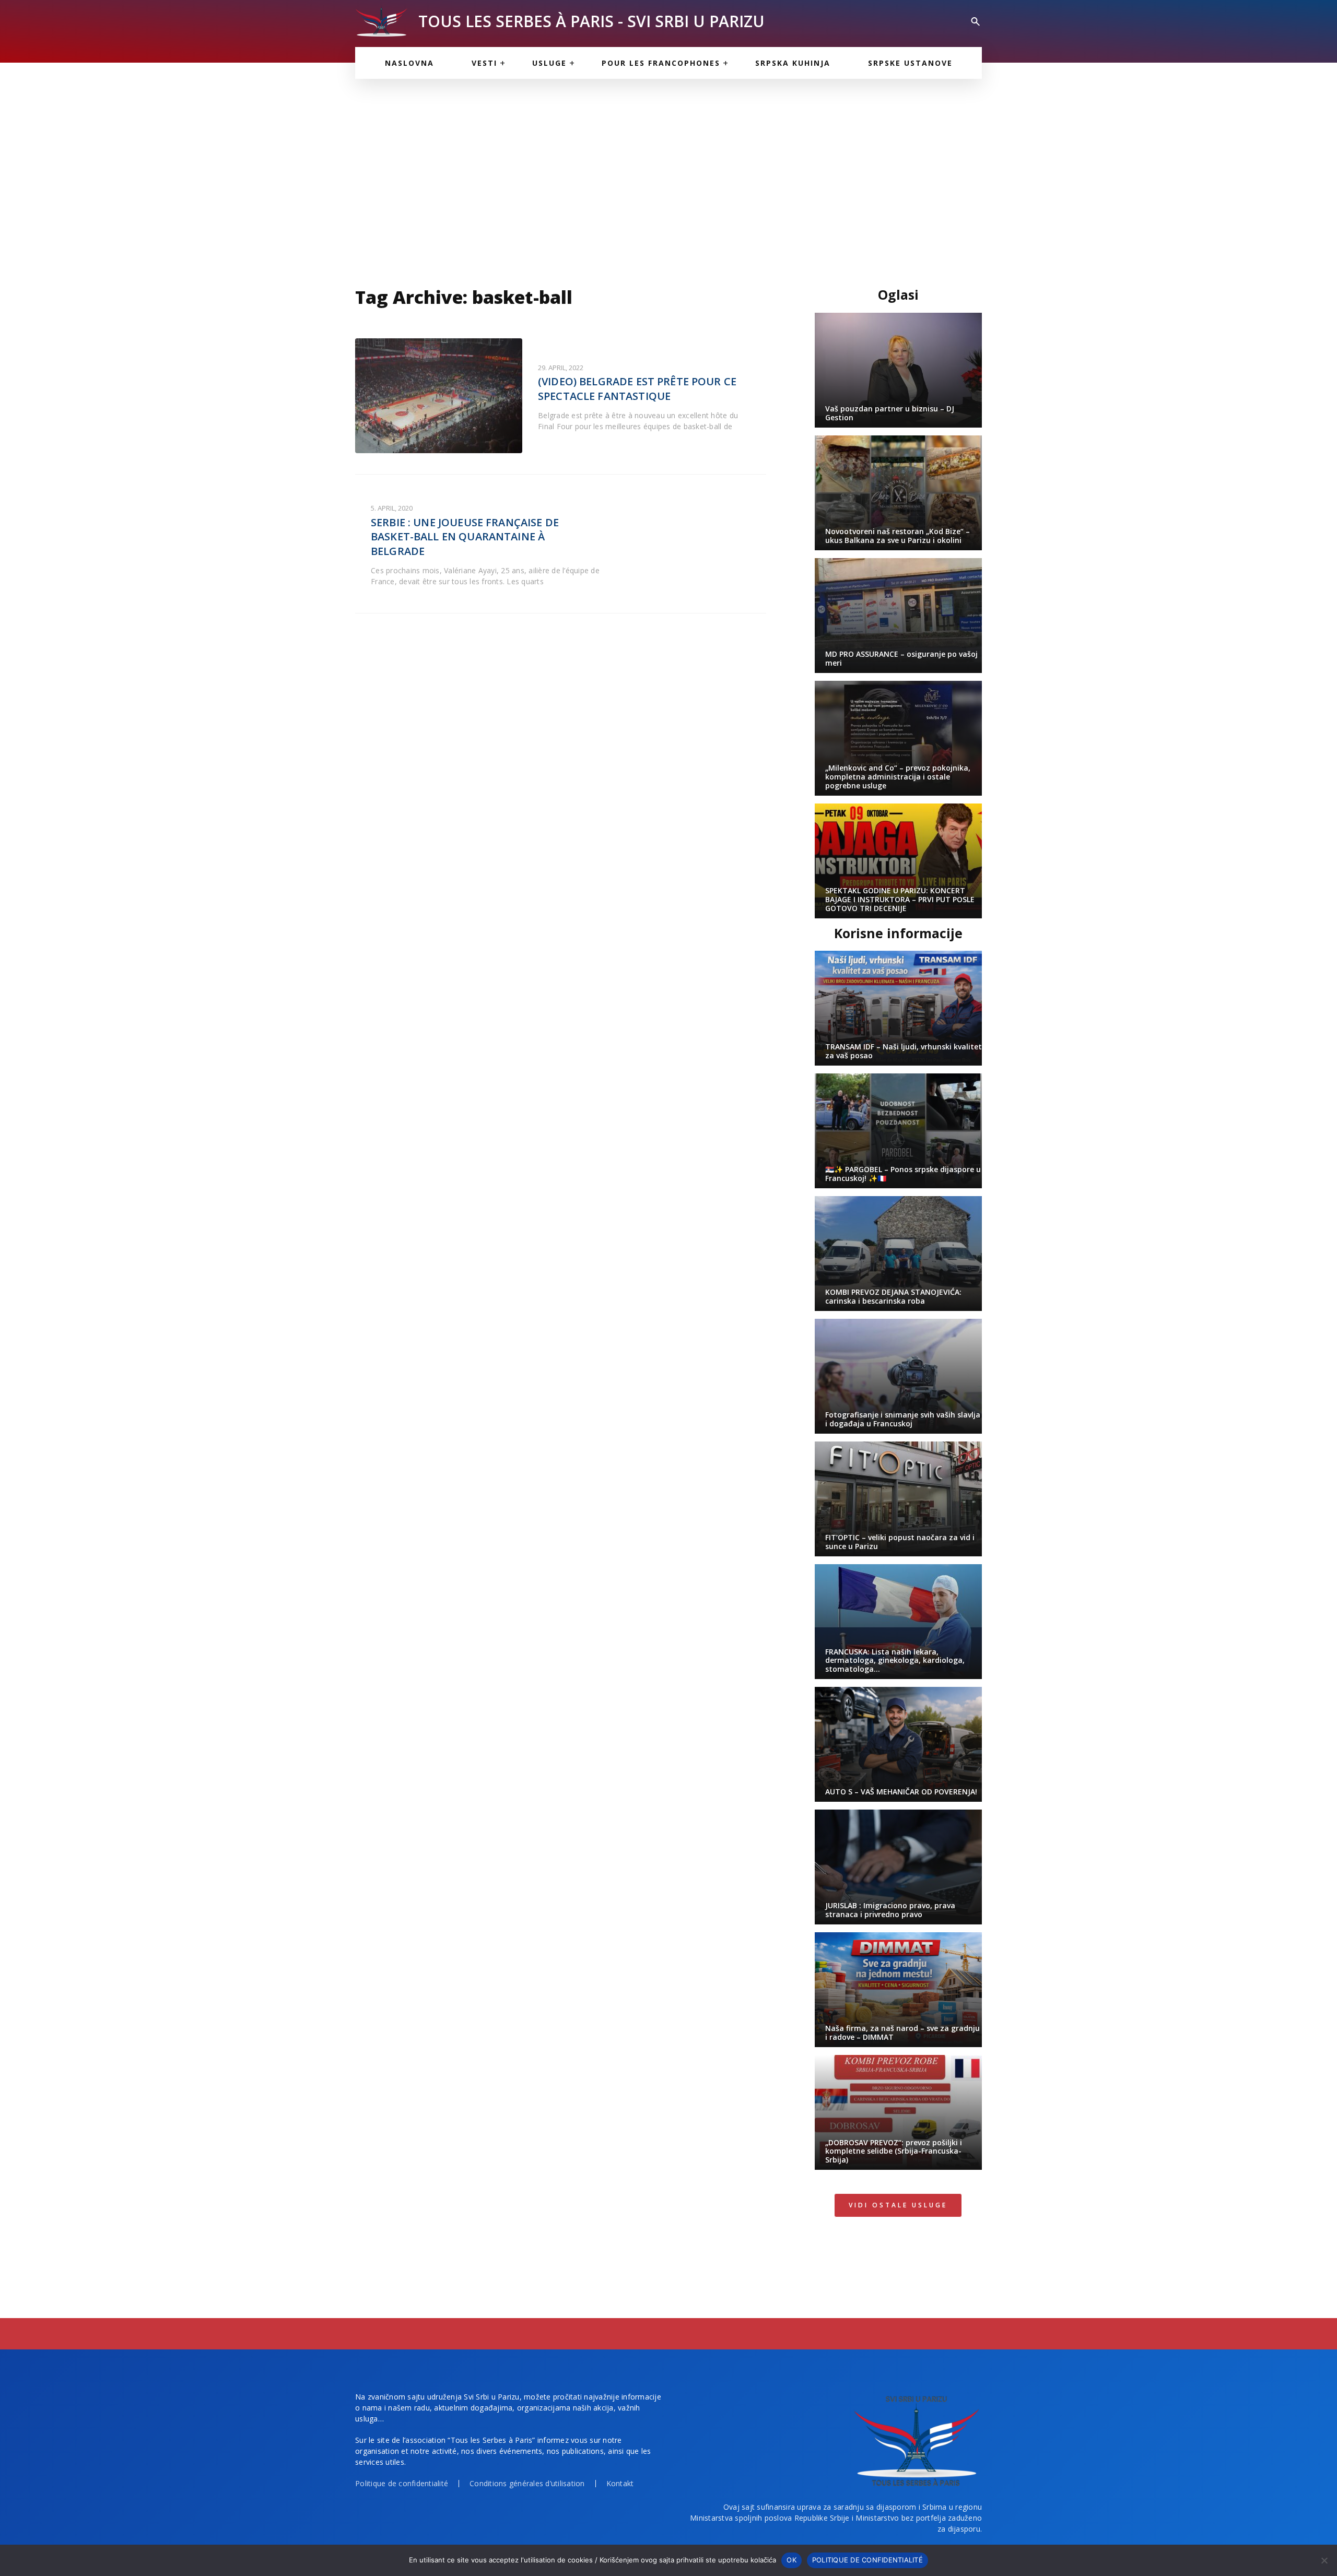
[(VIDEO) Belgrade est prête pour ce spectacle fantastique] (439, 396)
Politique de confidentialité (402, 2483)
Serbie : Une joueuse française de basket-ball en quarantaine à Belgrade (465, 537)
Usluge (549, 63)
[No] (1324, 2560)
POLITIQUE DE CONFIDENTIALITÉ (867, 2560)
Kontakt (620, 2483)
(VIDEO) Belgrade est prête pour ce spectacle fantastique (637, 389)
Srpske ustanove (910, 63)
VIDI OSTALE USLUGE (898, 2205)
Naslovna (409, 63)
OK (791, 2560)
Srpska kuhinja (793, 63)
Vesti (484, 63)
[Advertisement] (668, 178)
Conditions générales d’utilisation (527, 2483)
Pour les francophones (661, 63)
